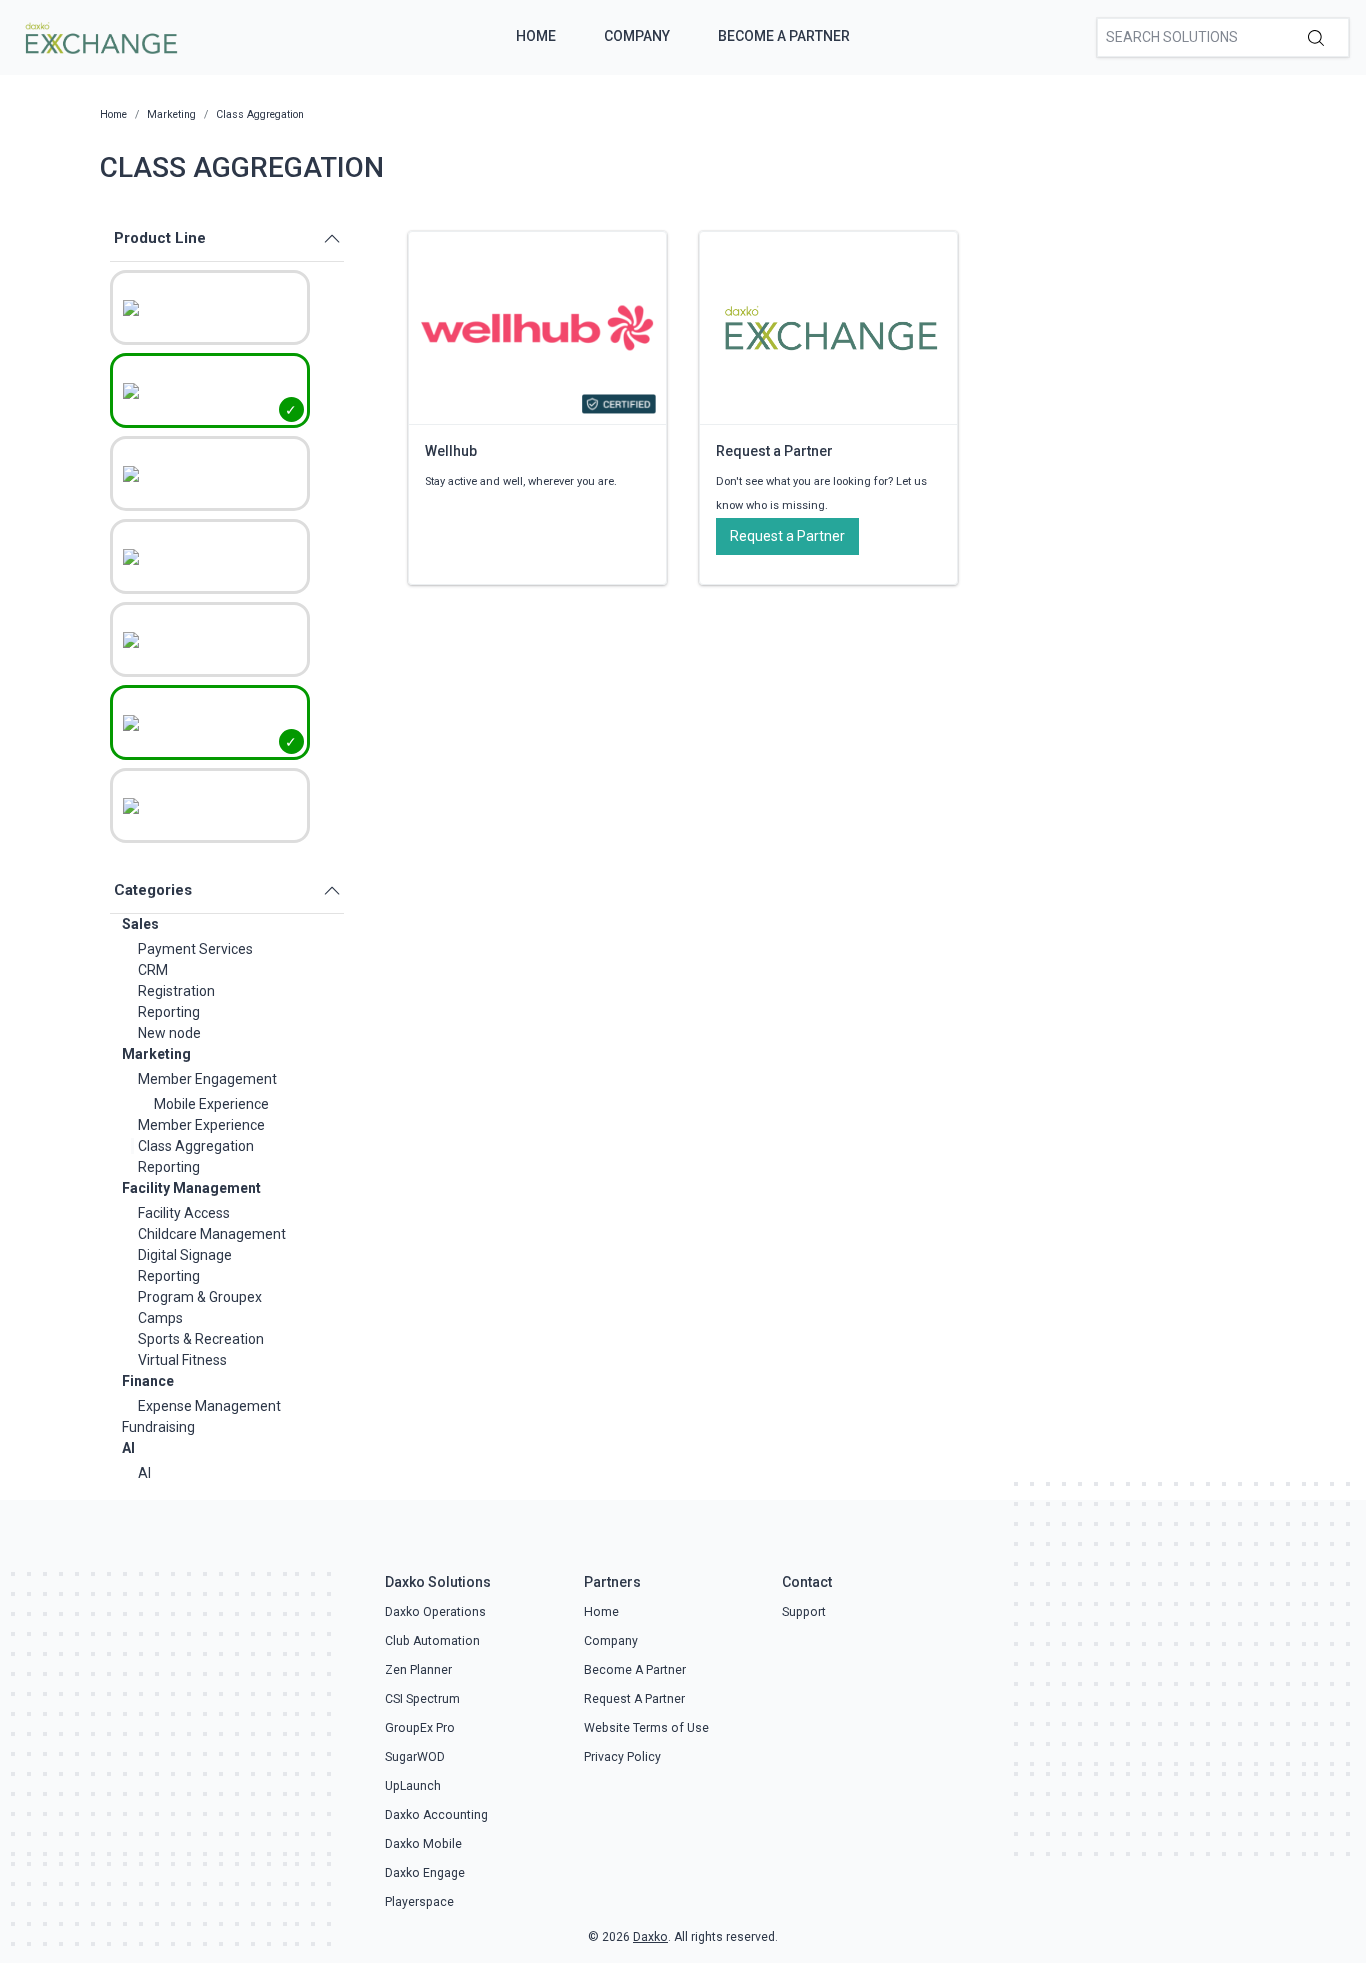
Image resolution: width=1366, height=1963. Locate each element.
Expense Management (209, 1406)
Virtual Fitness (182, 1360)
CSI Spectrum (422, 1699)
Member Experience (201, 1125)
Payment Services (195, 949)
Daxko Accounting (436, 1815)
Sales (140, 924)
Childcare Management (212, 1234)
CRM (153, 970)
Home (536, 36)
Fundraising (158, 1427)
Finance (148, 1381)
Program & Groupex (200, 1297)
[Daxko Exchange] (99, 36)
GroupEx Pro (420, 1728)
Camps (160, 1318)
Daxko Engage (425, 1873)
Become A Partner (784, 36)
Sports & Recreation (201, 1339)
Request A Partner (634, 1699)
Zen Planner (418, 1670)
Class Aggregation (196, 1146)
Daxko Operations (435, 1612)
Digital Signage (185, 1255)
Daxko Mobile (423, 1844)
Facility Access (184, 1213)
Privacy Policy (622, 1757)
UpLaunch (413, 1786)
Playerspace (419, 1902)
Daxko (650, 1937)
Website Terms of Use (646, 1728)
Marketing (156, 1054)
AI (128, 1448)
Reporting (169, 1012)
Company (637, 36)
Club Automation (432, 1641)
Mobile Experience (211, 1104)
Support (804, 1612)
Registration (176, 991)
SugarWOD (415, 1757)
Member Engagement (207, 1079)
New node (169, 1033)
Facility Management (191, 1188)
